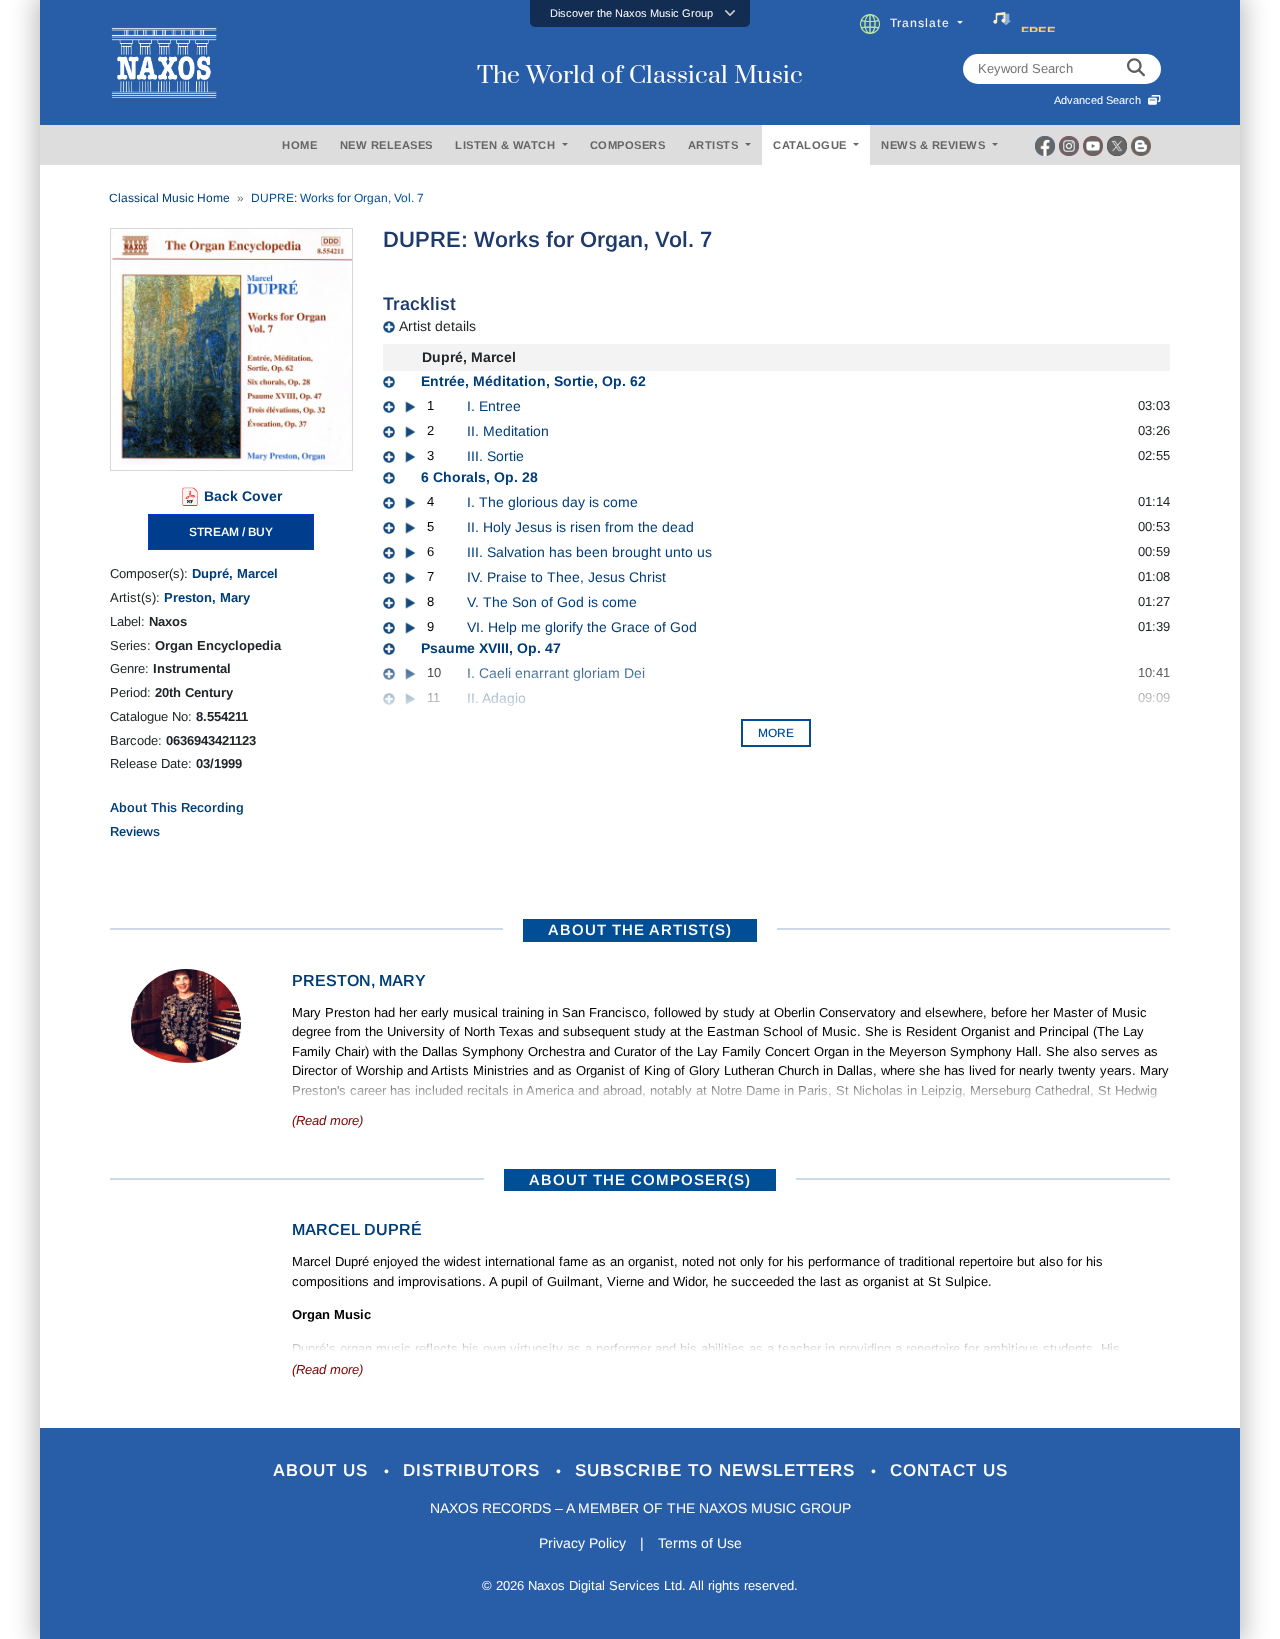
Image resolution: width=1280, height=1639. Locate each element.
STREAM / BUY (231, 532)
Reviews (135, 831)
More (776, 733)
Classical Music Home (169, 198)
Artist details (437, 326)
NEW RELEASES (386, 145)
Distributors (474, 1470)
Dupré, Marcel (235, 573)
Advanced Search (1100, 100)
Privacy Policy (582, 1543)
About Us (323, 1470)
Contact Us (949, 1470)
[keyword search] (1136, 69)
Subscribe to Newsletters (718, 1470)
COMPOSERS (628, 145)
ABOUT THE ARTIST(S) (640, 929)
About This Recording (177, 807)
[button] (640, 13)
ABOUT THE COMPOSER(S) (640, 1179)
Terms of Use (700, 1543)
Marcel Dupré (357, 1229)
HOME (299, 145)
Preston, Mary (207, 597)
